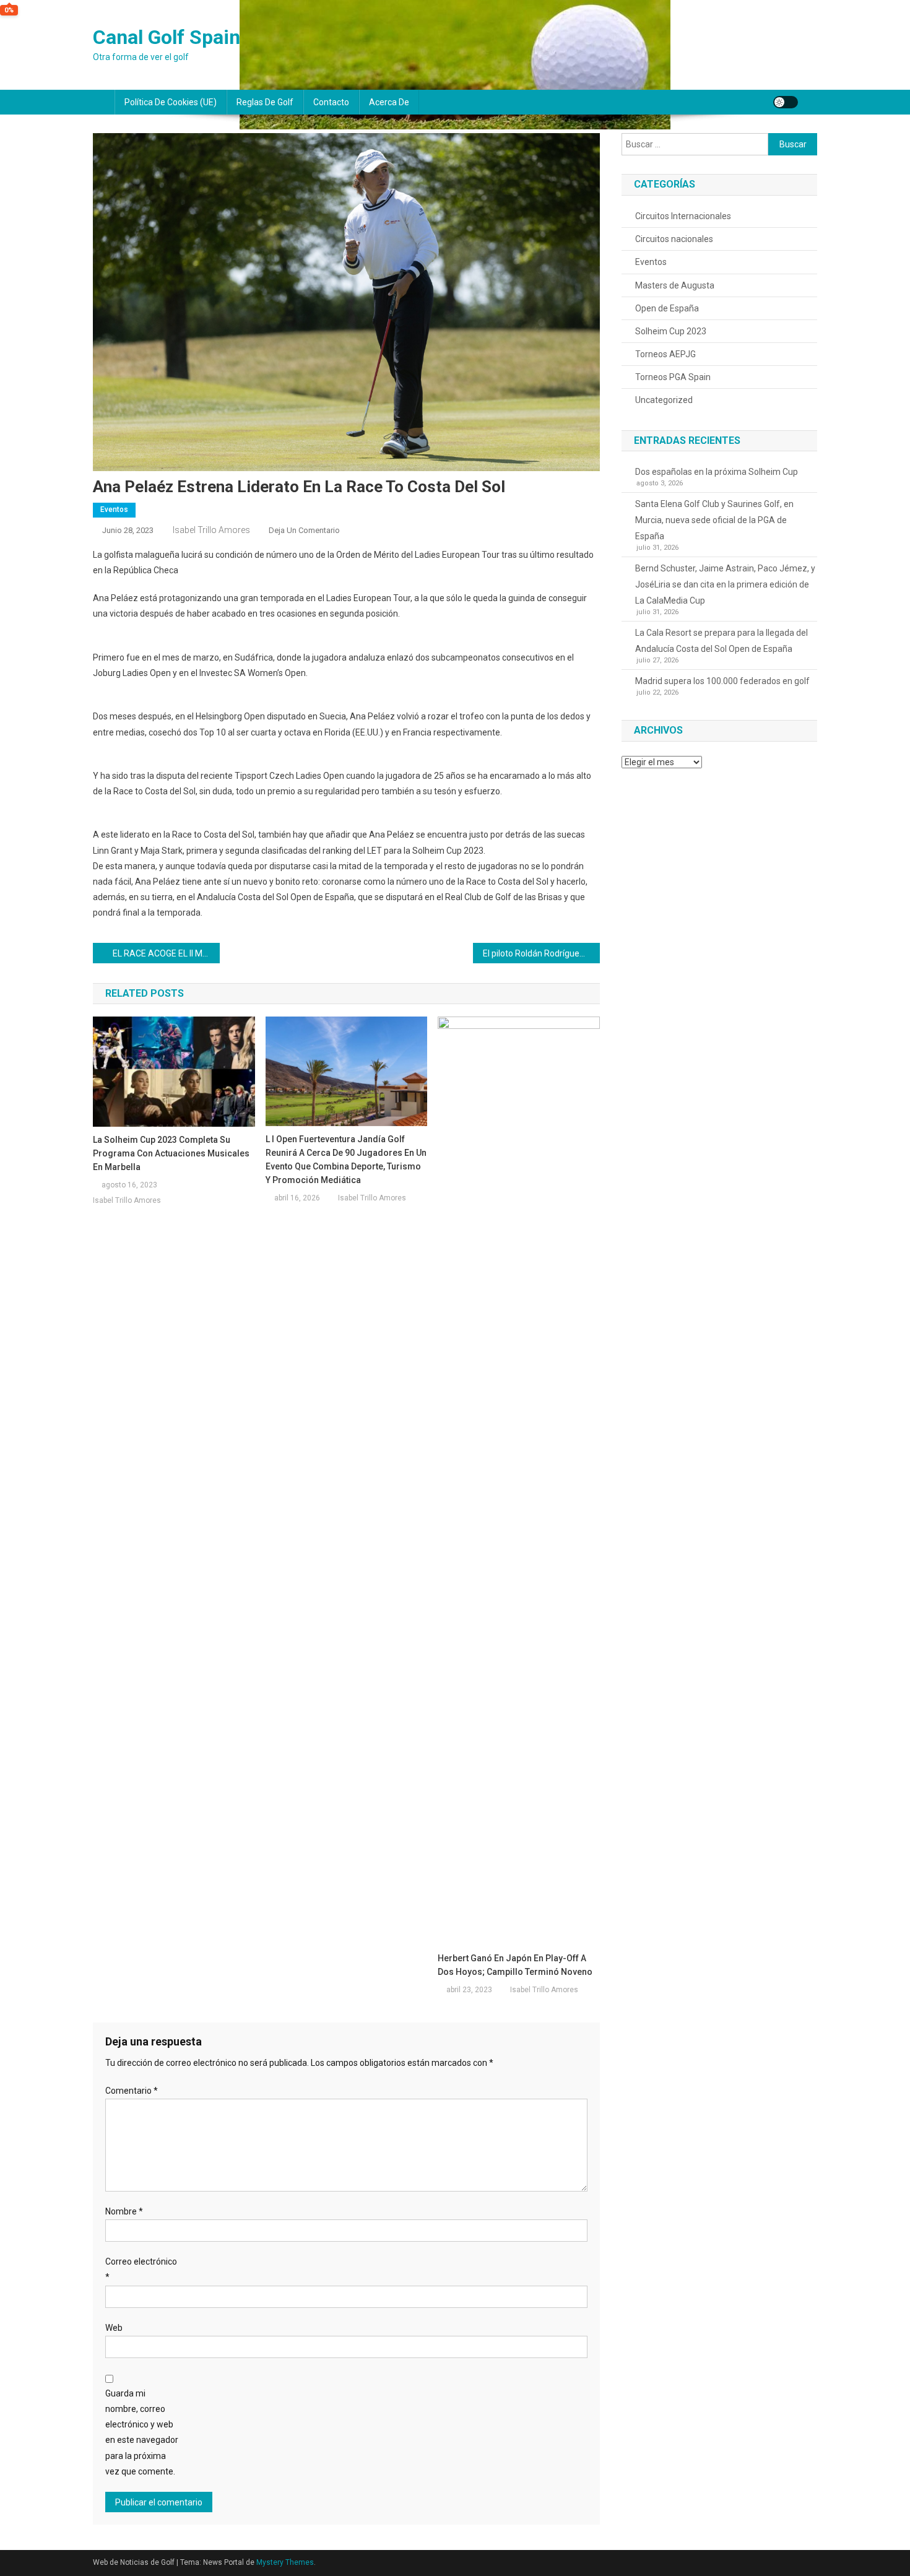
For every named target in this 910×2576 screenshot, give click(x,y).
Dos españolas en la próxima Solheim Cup (717, 472)
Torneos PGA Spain (673, 377)
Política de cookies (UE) (171, 102)
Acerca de (389, 102)
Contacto (331, 102)
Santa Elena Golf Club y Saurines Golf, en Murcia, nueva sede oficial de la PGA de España (714, 520)
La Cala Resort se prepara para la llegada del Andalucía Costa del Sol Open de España (721, 641)
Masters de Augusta (675, 285)
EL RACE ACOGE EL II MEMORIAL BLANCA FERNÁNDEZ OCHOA (166, 953)
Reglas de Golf (265, 102)
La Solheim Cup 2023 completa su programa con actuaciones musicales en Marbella (171, 1153)
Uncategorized (664, 400)
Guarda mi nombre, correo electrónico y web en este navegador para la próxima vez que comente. (142, 2432)
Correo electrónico (141, 2269)
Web (114, 2328)
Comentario (132, 2091)
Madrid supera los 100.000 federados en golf (722, 681)
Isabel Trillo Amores (211, 530)
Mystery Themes (285, 2562)
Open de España (667, 308)
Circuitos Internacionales (683, 216)
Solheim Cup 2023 (671, 331)
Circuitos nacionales (674, 239)
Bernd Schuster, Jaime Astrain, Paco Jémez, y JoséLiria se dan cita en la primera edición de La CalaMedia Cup (725, 584)
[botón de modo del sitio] (786, 102)
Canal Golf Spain (167, 37)
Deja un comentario (304, 530)
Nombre (124, 2211)
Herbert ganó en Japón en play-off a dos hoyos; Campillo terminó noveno (515, 1965)
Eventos (114, 510)
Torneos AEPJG (665, 354)
